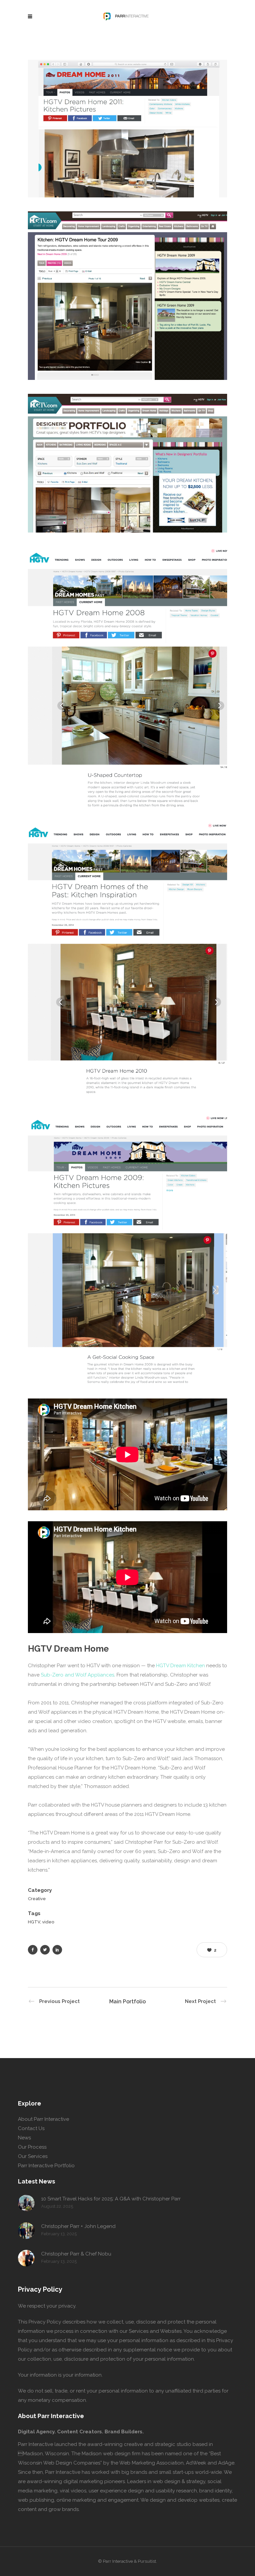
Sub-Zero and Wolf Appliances (78, 1675)
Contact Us (31, 2128)
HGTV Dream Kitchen (180, 1666)
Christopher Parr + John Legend (78, 2226)
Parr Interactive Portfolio (46, 2166)
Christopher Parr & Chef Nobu (76, 2254)
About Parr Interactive (43, 2119)
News (24, 2138)
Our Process (32, 2147)
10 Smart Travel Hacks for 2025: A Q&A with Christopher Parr (111, 2199)
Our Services (33, 2156)
